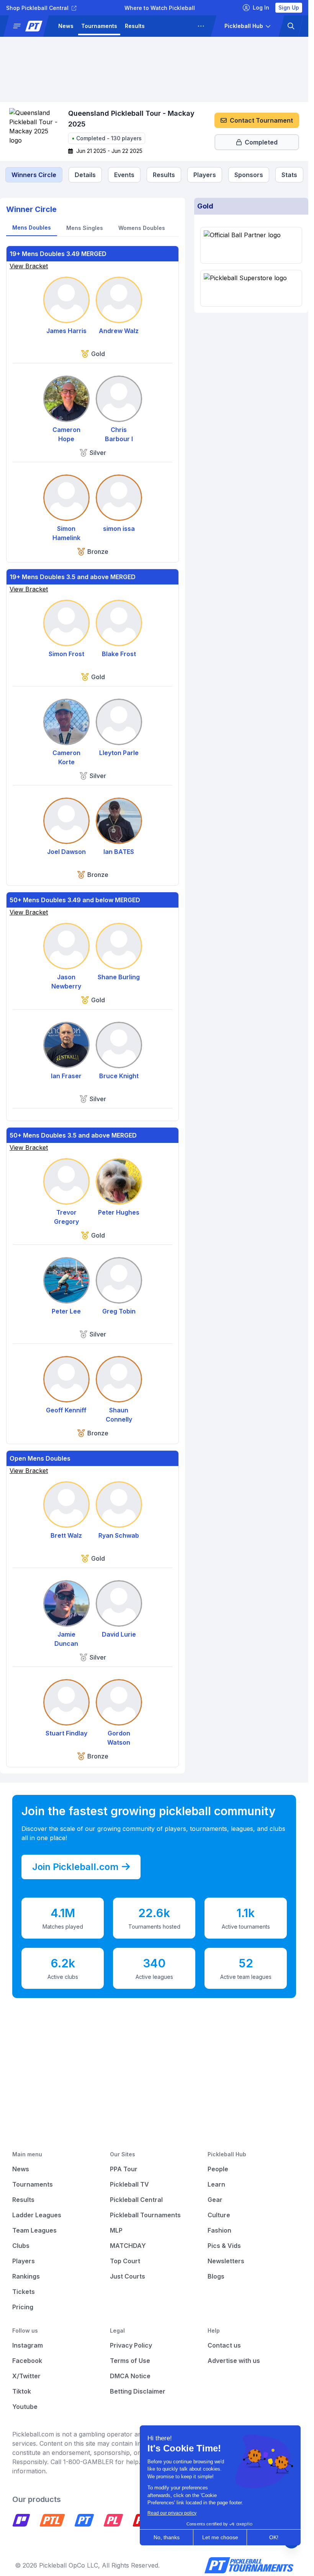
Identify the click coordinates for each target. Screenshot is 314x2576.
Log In (261, 7)
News (66, 26)
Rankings (26, 2276)
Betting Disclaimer (138, 2391)
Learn (216, 2184)
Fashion (219, 2230)
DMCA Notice (130, 2376)
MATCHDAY (128, 2246)
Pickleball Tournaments (145, 2215)
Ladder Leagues (174, 26)
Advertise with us (234, 2361)
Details (85, 175)
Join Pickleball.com (75, 1867)
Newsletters (226, 2261)
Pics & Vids (224, 2246)
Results (135, 26)
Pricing (23, 2307)
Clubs (21, 2246)
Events (124, 175)
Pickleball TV (129, 2184)
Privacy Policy (131, 2345)
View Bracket (29, 266)
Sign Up (289, 7)
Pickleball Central (136, 2200)
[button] (29, 26)
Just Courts (128, 2276)
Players (205, 175)
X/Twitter (26, 2376)
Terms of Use (130, 2361)
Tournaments (99, 26)
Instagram (28, 2345)
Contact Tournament (261, 120)
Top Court (125, 2261)
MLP (116, 2230)
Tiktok (22, 2391)
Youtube (25, 2407)
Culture (219, 2215)
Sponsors (249, 175)
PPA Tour (124, 2169)
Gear (215, 2200)
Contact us (224, 2345)
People (218, 2169)
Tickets (24, 2292)
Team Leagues (34, 2230)
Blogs (216, 2276)
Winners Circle (34, 175)
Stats (289, 175)
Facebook (27, 2361)
